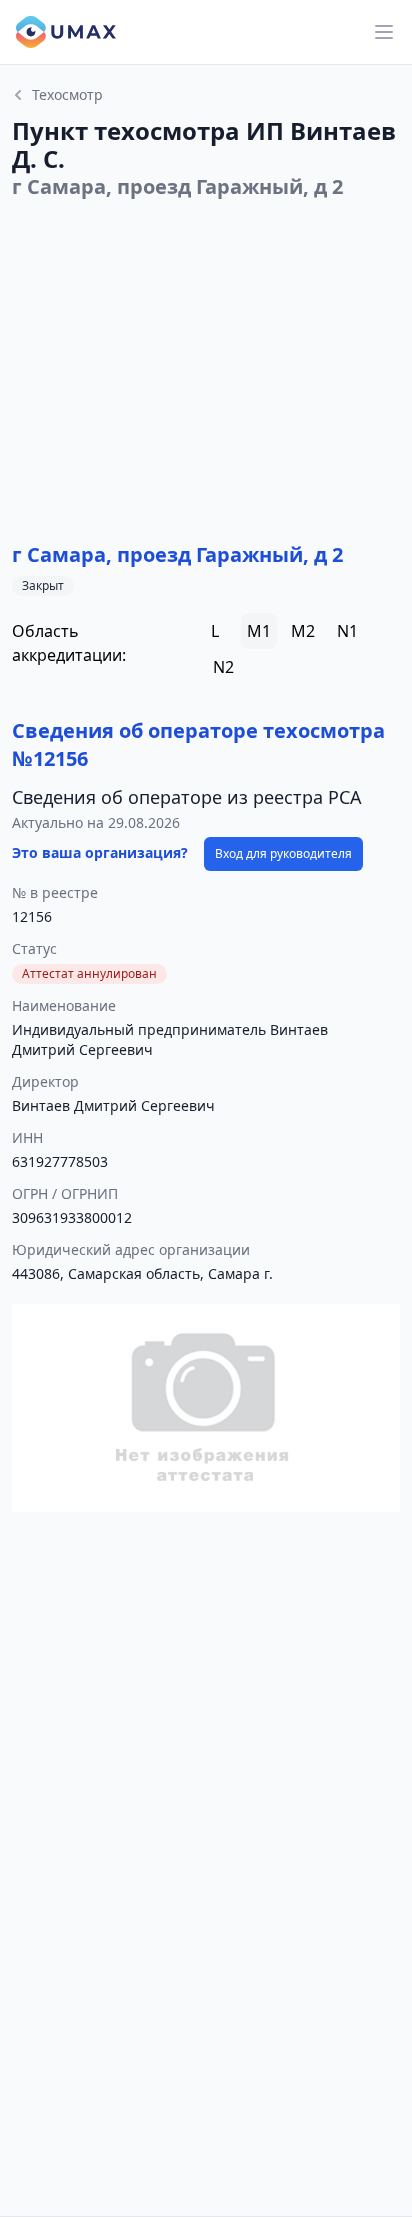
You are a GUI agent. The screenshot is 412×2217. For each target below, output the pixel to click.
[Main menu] (384, 32)
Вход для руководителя (283, 853)
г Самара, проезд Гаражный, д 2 (177, 554)
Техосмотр (67, 94)
